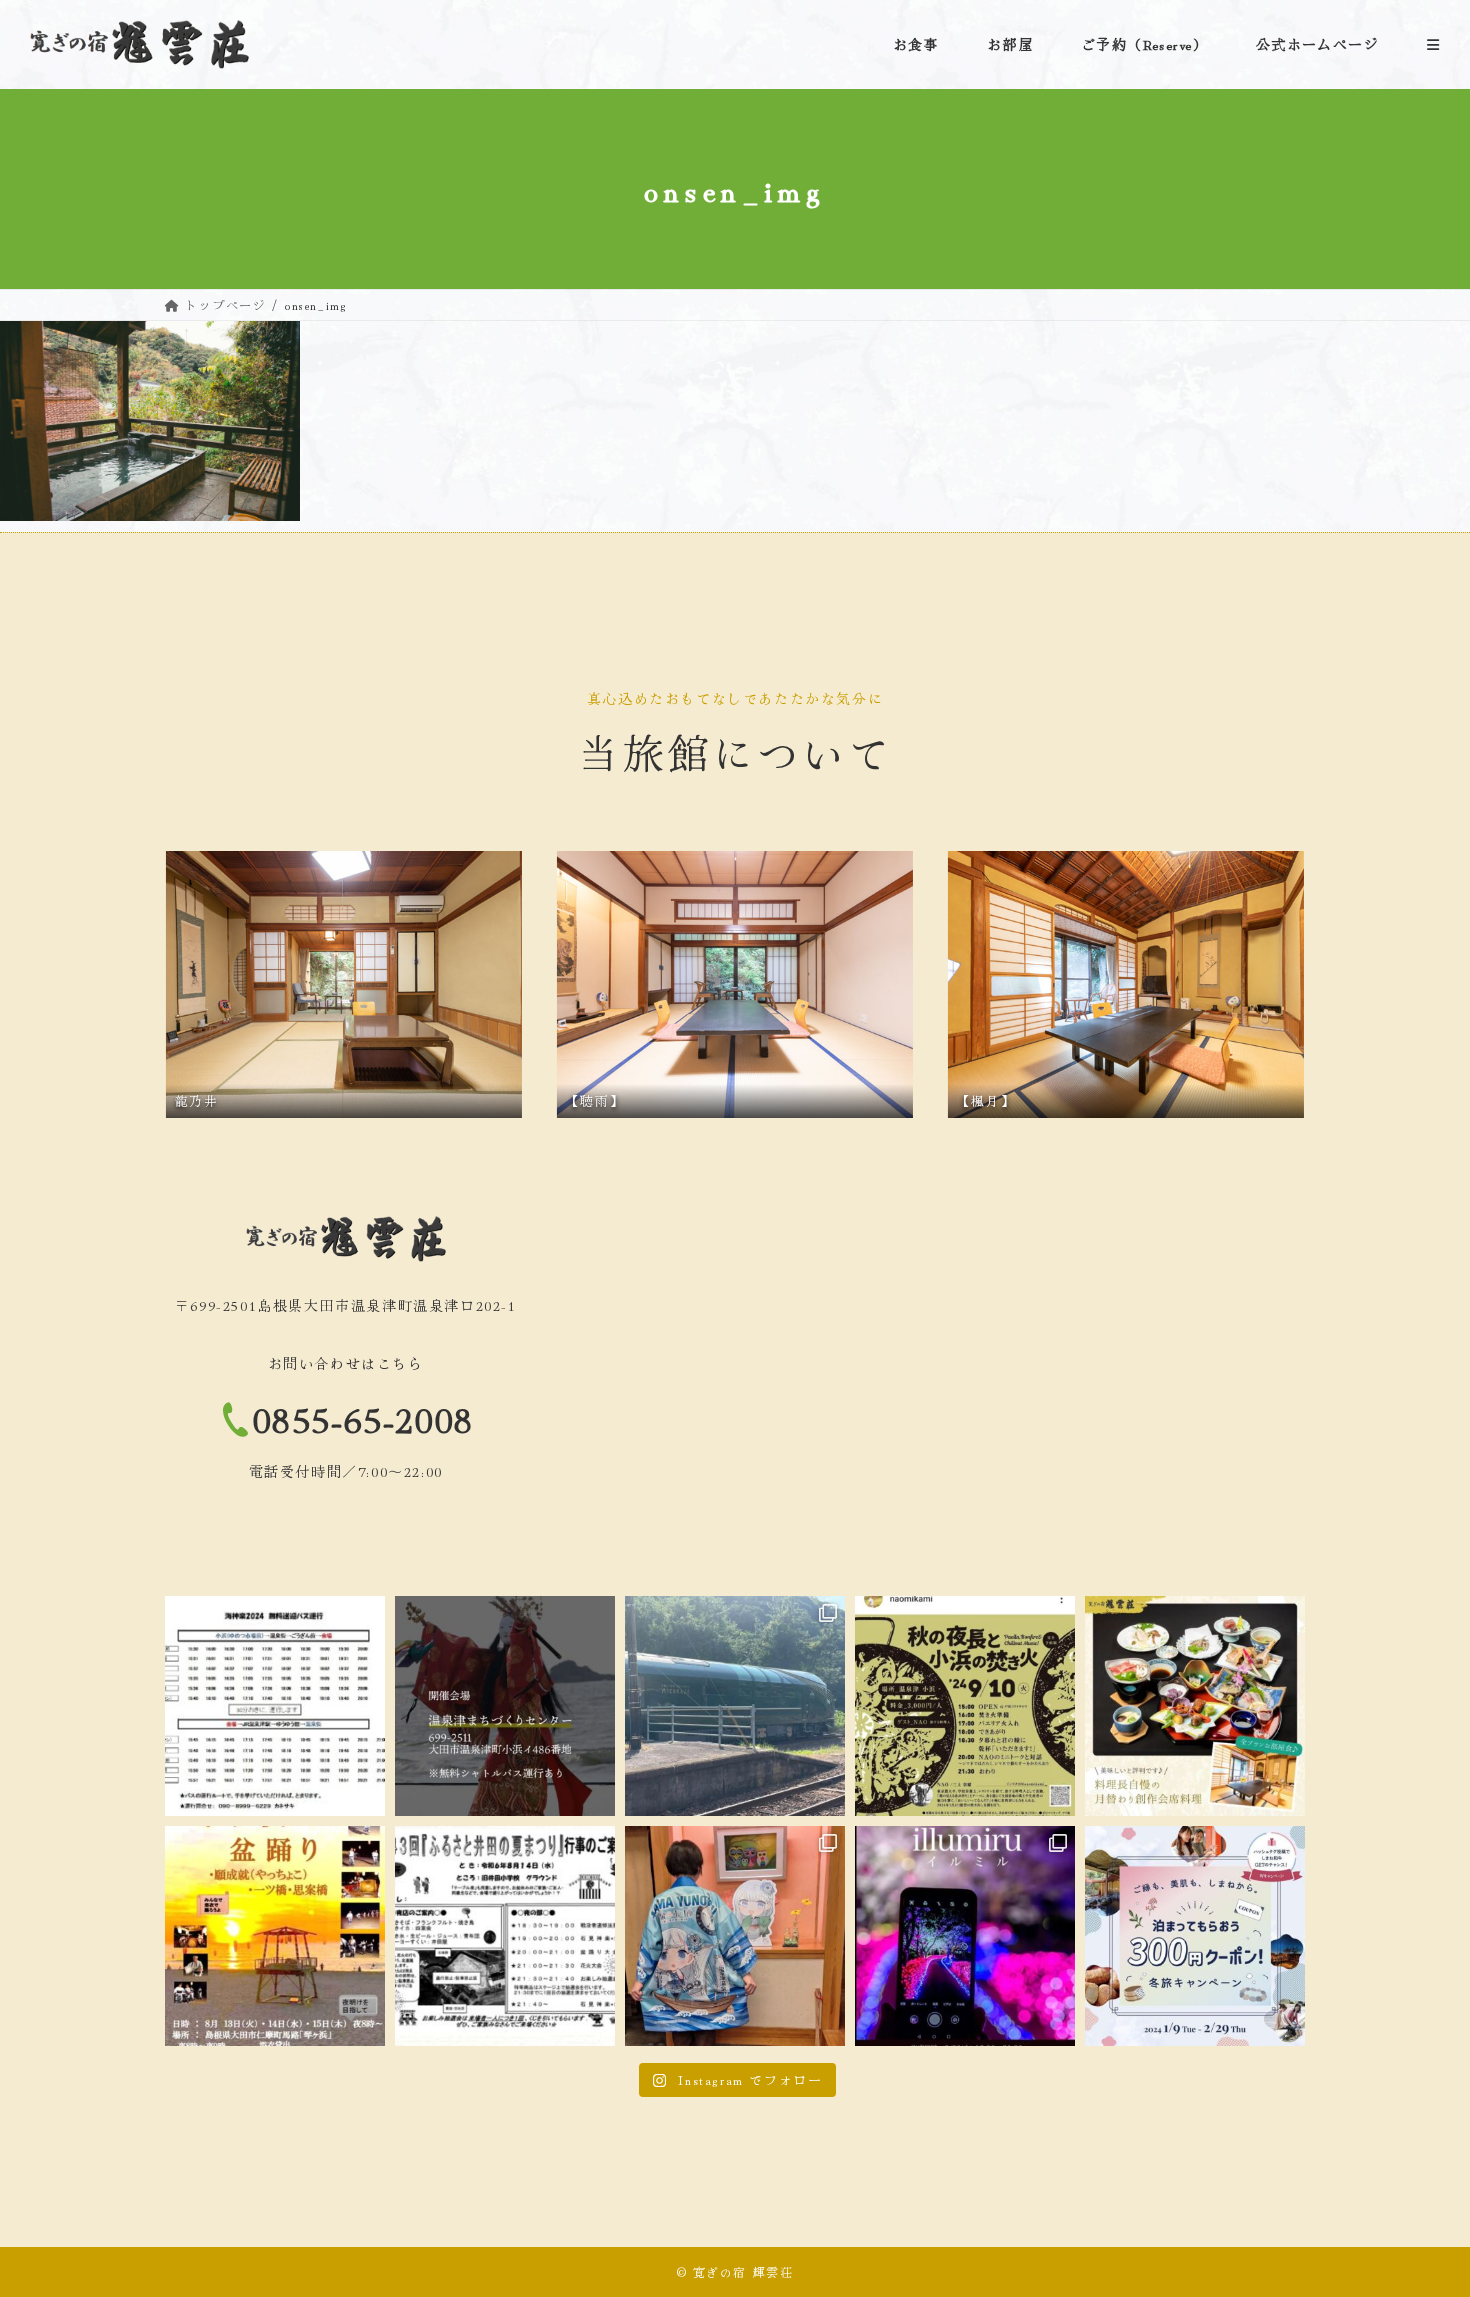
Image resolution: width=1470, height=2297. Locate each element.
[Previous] (207, 984)
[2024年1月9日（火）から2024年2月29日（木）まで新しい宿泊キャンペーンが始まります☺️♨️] (1195, 1936)
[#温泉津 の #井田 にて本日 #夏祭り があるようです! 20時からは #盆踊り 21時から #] (505, 1936)
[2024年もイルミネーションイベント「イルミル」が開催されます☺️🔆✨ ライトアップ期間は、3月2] (965, 1936)
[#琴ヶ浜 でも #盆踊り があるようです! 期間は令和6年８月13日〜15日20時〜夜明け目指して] (275, 1936)
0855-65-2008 (363, 1417)
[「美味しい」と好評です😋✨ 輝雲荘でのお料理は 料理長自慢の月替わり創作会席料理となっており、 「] (1195, 1706)
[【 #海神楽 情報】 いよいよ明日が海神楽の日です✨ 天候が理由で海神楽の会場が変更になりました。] (505, 1706)
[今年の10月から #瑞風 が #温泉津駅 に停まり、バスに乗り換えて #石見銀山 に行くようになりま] (735, 1706)
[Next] (1263, 984)
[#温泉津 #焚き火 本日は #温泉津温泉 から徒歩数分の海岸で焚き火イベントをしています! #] (965, 1706)
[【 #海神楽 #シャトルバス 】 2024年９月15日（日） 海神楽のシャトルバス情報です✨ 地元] (275, 1706)
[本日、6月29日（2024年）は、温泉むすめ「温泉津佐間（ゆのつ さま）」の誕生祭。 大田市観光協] (735, 1936)
